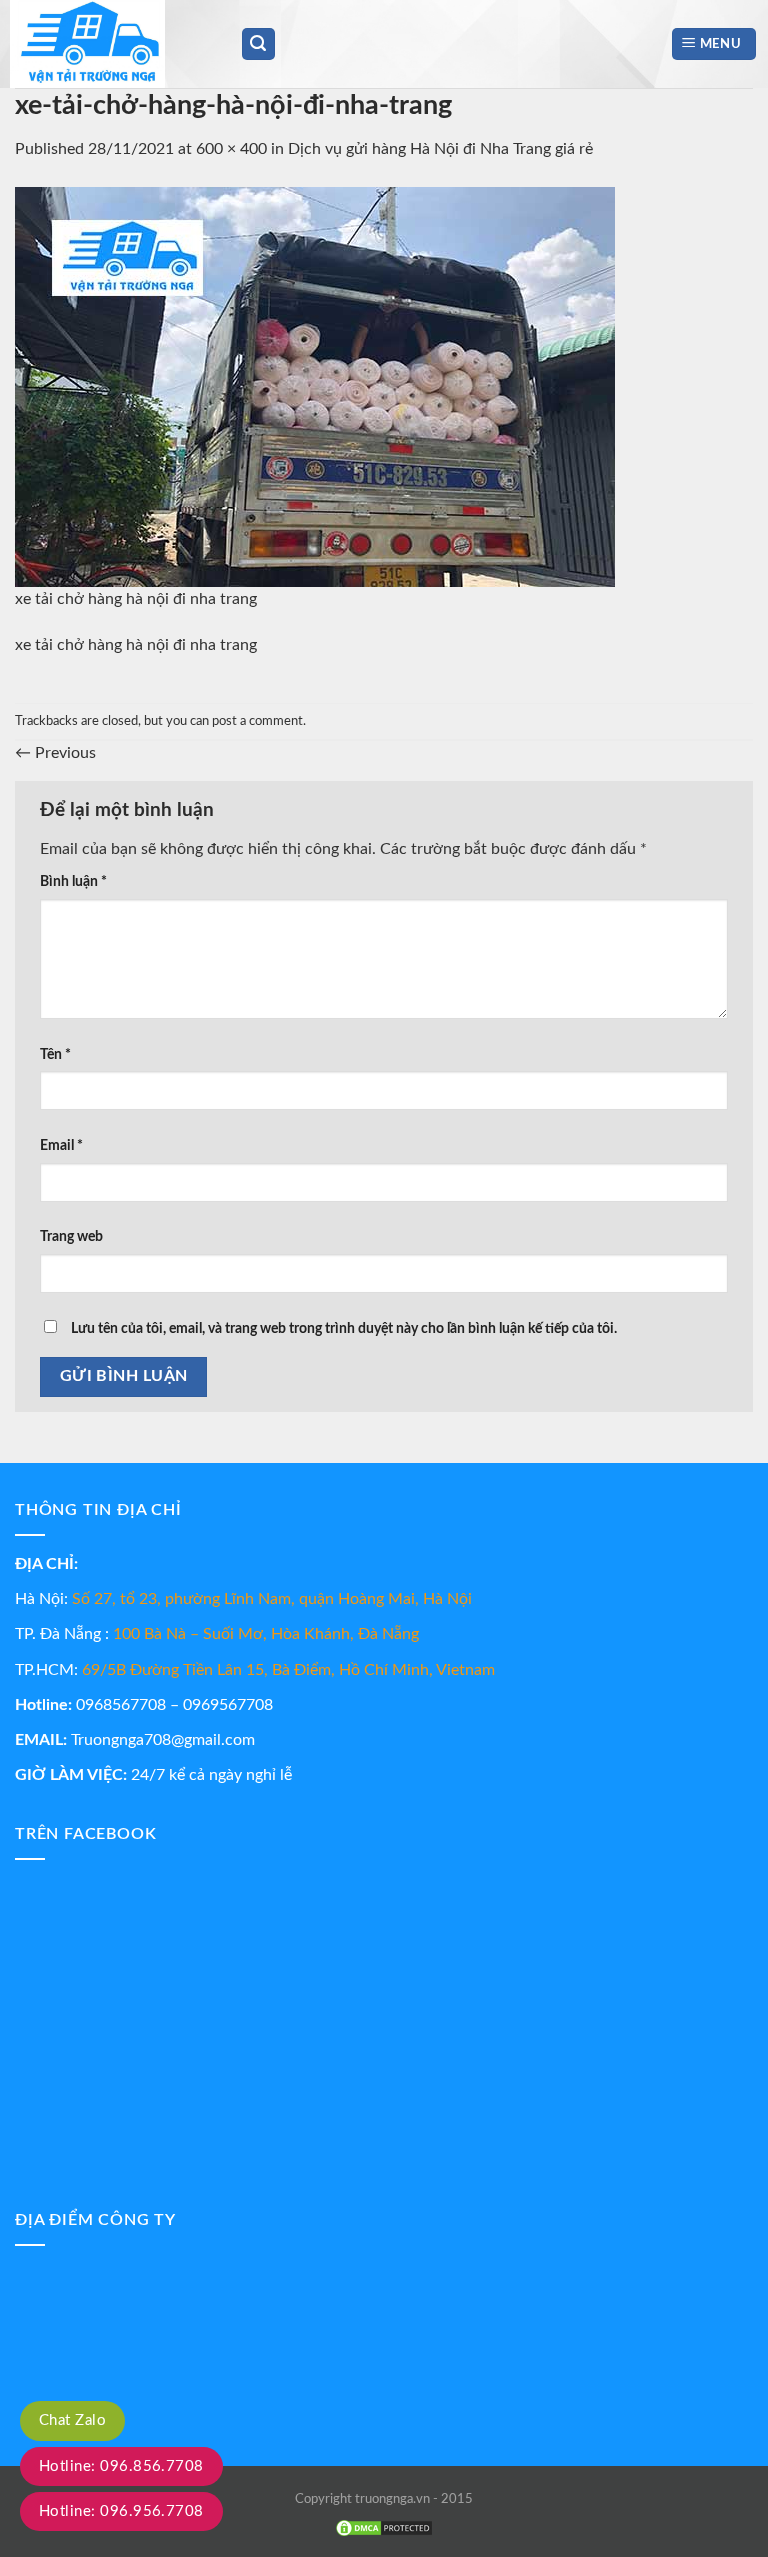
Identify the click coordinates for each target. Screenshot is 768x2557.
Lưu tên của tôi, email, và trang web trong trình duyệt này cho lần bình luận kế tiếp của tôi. (344, 1328)
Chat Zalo (72, 2420)
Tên (55, 1054)
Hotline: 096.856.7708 (121, 2466)
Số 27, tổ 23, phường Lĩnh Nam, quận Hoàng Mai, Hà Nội (272, 1599)
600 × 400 (231, 149)
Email (61, 1145)
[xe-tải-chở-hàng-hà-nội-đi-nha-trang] (315, 386)
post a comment (257, 721)
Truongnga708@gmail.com (163, 1740)
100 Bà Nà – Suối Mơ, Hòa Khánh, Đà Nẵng (266, 1634)
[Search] (259, 44)
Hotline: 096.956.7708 (121, 2511)
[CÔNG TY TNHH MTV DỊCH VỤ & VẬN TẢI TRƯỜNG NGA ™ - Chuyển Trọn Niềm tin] (110, 44)
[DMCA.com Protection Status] (384, 2528)
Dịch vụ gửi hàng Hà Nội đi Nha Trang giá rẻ (440, 149)
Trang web (71, 1236)
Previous (55, 753)
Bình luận (73, 881)
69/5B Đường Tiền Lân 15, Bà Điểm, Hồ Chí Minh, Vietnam (288, 1670)
